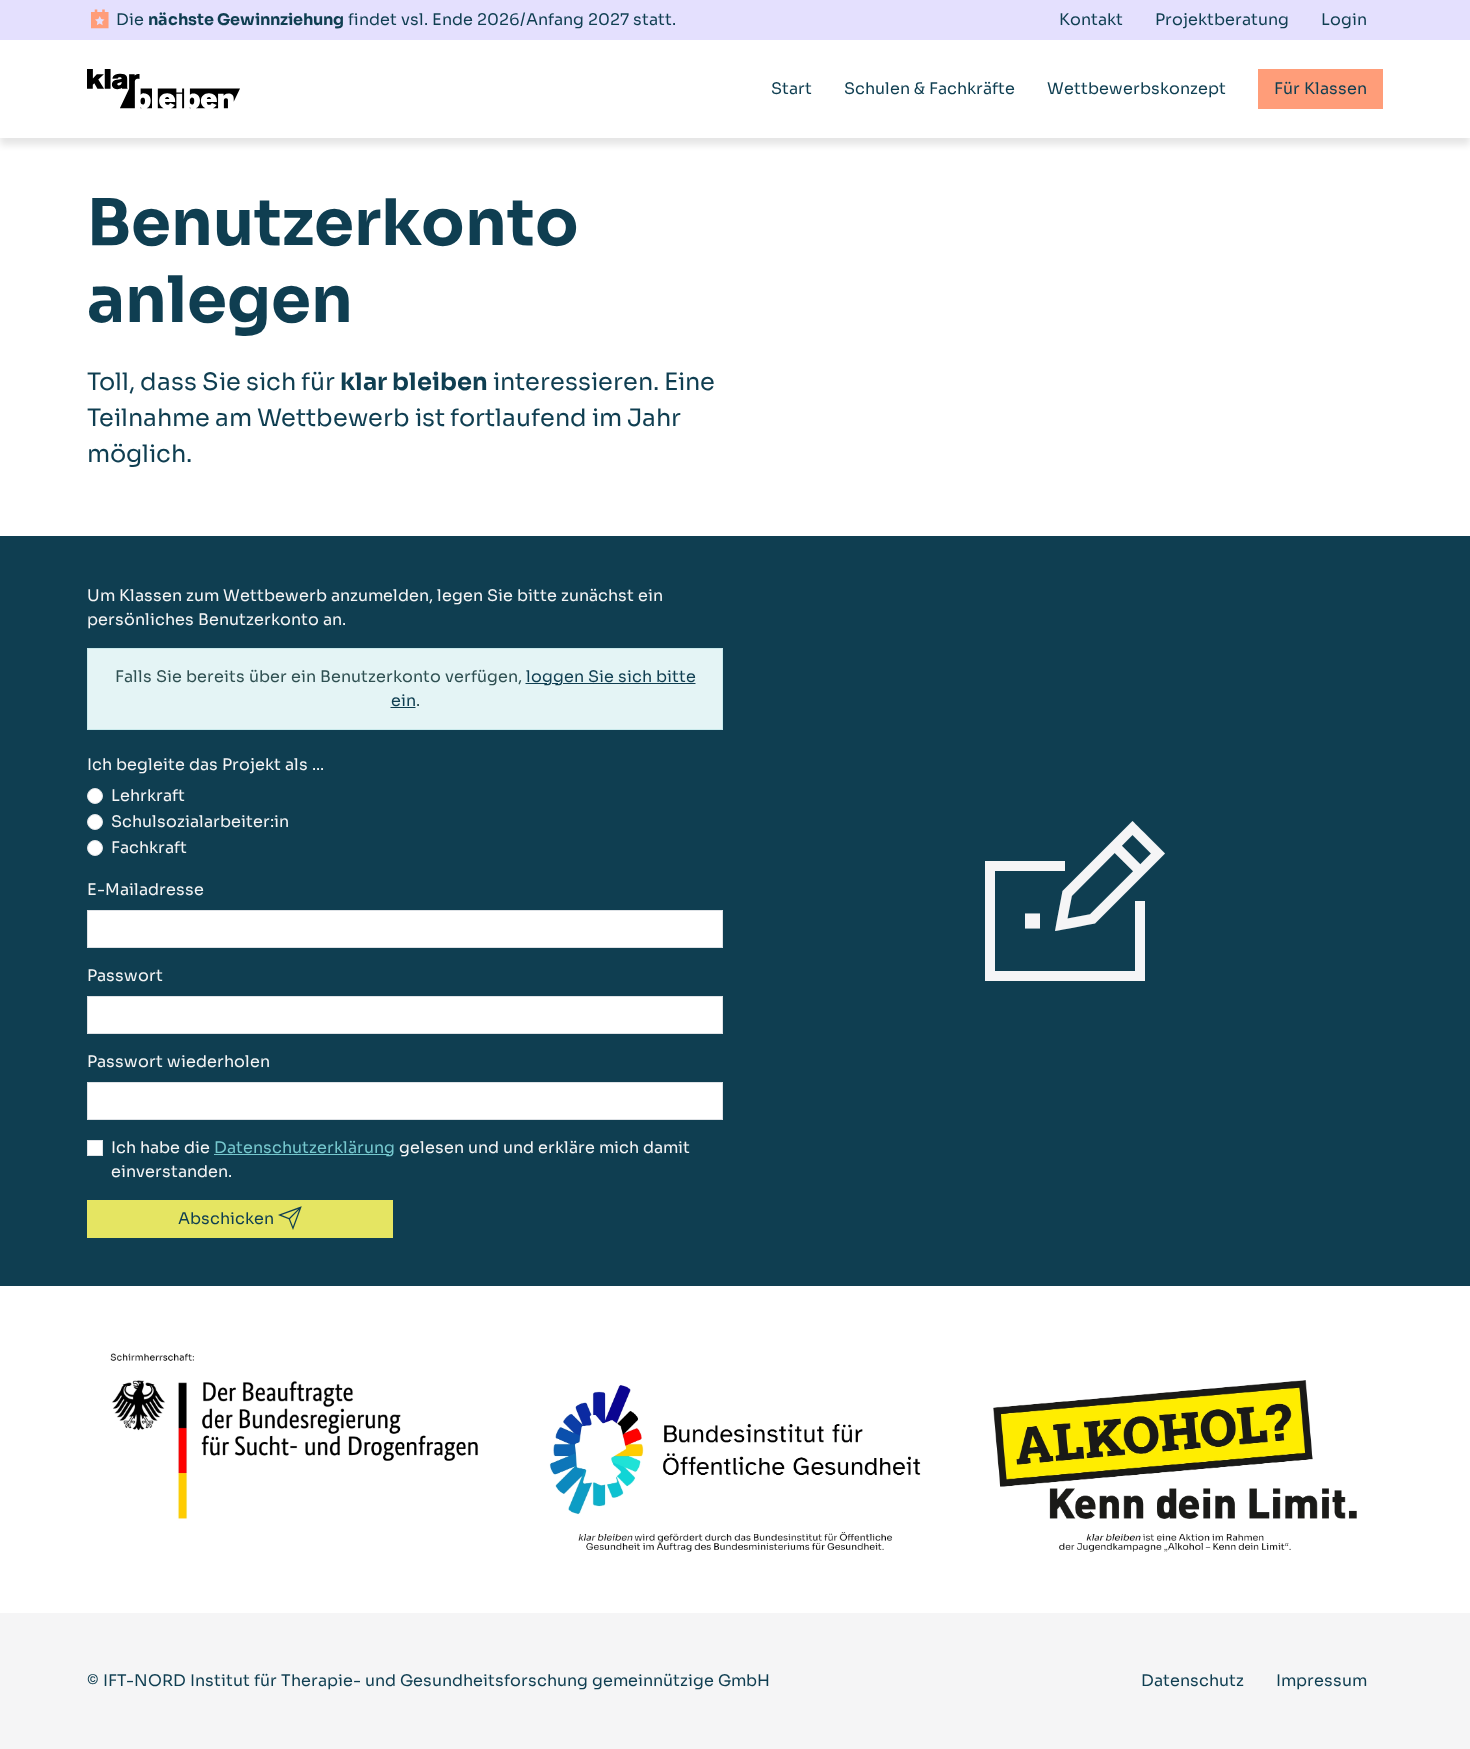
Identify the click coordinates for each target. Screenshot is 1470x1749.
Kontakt (1091, 19)
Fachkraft (149, 847)
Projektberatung (1222, 19)
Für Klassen (1320, 88)
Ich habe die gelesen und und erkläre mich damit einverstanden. (400, 1159)
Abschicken (228, 1218)
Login (1344, 19)
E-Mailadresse (145, 889)
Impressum (1321, 1680)
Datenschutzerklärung (304, 1147)
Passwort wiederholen (178, 1061)
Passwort (125, 975)
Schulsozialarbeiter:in (200, 821)
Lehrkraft (148, 795)
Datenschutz (1192, 1680)
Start (791, 88)
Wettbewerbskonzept (1136, 88)
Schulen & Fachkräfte (929, 88)
